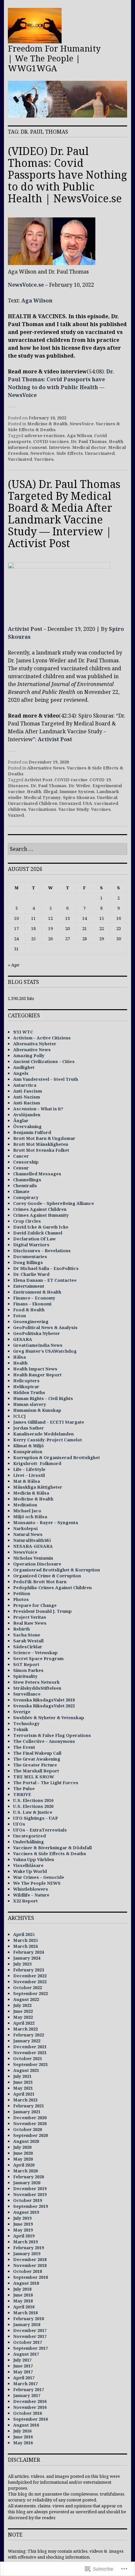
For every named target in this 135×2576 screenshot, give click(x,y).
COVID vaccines (51, 441)
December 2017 (30, 2330)
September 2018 (30, 2277)
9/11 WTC (23, 1032)
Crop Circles (27, 1221)
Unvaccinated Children (33, 803)
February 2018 (29, 2319)
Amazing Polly (29, 1055)
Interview (59, 447)
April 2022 (24, 2023)
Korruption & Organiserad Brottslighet (57, 1457)
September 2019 (30, 2206)
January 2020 (27, 2183)
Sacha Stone (27, 1635)
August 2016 (26, 2425)
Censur (21, 1168)
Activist (49, 739)
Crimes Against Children (40, 1209)
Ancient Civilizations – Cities (44, 1061)
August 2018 (26, 2283)
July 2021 (22, 2076)
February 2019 (29, 2248)
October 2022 (28, 1988)
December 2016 (30, 2401)
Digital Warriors (31, 1245)
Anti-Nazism (27, 1097)
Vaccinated (20, 459)
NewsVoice (82, 424)
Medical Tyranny (42, 797)
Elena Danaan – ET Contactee (45, 1280)
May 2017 (23, 2372)
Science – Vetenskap (35, 1653)
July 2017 (22, 2360)
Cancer (21, 1156)
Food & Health (29, 1310)
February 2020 (29, 2177)
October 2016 (28, 2413)
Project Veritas (30, 1617)
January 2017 (27, 2395)
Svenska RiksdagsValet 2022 (44, 1706)
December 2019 (30, 2188)
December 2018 (30, 2259)
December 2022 (30, 1976)
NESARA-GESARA (33, 1546)
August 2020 (26, 2141)
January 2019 (27, 2254)
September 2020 (30, 2135)
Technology (26, 1723)
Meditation (25, 1505)
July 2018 (22, 2289)
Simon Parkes (28, 1670)
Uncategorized (29, 1836)
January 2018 (27, 2324)
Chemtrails (25, 1186)
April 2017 (24, 2378)
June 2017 (23, 2366)
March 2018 (25, 2313)
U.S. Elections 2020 (33, 1806)
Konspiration (28, 1452)
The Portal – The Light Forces (46, 1783)
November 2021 (30, 2053)
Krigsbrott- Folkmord (37, 1463)
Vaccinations (42, 809)
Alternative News (46, 768)
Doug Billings (28, 1262)
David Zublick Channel (38, 1233)
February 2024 (29, 1952)
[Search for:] (67, 849)
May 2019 (23, 2230)
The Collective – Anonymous (44, 1741)
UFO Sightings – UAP (36, 1818)
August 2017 (26, 2354)
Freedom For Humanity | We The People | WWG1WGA (54, 58)
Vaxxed (16, 815)
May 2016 (23, 2443)
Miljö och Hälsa (30, 1517)
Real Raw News (30, 1623)
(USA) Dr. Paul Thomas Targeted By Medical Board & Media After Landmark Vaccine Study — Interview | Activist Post (64, 513)
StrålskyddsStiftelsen (37, 1688)
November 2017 (30, 2336)
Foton (19, 1316)
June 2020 (23, 2153)
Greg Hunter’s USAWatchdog (45, 1351)
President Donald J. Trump (42, 1611)
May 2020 (23, 2159)
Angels (21, 1073)
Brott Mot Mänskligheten (41, 1144)
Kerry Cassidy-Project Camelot (48, 1440)
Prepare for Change (35, 1605)
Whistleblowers (31, 1889)
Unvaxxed (70, 803)
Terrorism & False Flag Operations (52, 1735)
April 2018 (24, 2307)
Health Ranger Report (37, 1375)
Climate (21, 1191)
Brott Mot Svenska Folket (41, 1150)
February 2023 (29, 1970)
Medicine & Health (47, 424)
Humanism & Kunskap (37, 1410)
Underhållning (29, 1842)
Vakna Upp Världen (34, 1859)
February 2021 (29, 2106)
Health (116, 441)
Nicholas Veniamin (33, 1558)
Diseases (18, 786)
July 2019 (22, 2218)
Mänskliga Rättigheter (38, 1487)
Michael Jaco (27, 1511)
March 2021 (25, 2100)
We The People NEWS (37, 1883)
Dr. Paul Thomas (89, 441)
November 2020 (30, 2123)
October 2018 (28, 2271)
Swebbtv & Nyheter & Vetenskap (49, 1718)
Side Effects (70, 453)
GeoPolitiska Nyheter (37, 1333)
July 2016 (22, 2431)
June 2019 (23, 2224)
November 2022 (30, 1982)
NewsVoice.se (26, 285)
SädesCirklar (28, 1647)
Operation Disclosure (37, 1564)
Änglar (21, 1121)
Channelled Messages (37, 1174)
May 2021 (23, 2088)
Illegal (50, 791)
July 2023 (22, 1964)
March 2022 (25, 2029)
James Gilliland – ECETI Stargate (49, 1422)
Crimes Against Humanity (41, 1215)
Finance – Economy (34, 1298)
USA (87, 803)
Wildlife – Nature (31, 1895)
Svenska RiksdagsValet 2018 (44, 1700)
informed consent (27, 447)
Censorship (26, 1162)
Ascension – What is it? (38, 1109)
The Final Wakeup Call (37, 1753)
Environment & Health (37, 1292)
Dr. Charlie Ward (31, 1274)
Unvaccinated (100, 453)
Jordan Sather (29, 1428)
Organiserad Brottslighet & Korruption (57, 1570)
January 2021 (27, 2112)
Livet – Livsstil (29, 1475)
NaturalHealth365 (32, 1540)
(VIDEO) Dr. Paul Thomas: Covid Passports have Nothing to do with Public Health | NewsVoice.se (67, 175)
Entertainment (29, 1286)
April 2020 (24, 2165)
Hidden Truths (29, 1392)
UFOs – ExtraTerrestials (40, 1830)
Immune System (77, 791)
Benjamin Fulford (32, 1132)
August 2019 (26, 2212)
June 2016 (23, 2437)
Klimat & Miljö (29, 1446)
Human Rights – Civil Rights (43, 1398)
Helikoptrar (26, 1387)
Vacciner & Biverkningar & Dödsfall (52, 1848)
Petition (22, 1593)
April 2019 (24, 2236)
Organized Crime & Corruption (47, 1576)
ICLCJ (19, 1416)
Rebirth (21, 1629)
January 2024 (27, 1958)
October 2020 (28, 2129)
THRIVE (22, 1794)
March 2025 (25, 1940)
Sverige (22, 1712)
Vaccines (44, 459)
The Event (24, 1747)
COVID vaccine (71, 780)
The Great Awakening (37, 1759)
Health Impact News (35, 1369)
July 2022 (22, 2005)
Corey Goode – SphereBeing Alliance (54, 1203)
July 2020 (22, 2147)
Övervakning (27, 1126)
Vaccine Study (74, 809)
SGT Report (26, 1664)
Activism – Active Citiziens (42, 1038)
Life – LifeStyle (29, 1469)
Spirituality (25, 1676)
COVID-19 (100, 780)
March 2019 (25, 2242)
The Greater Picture (35, 1765)
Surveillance (27, 1694)
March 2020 (25, 2171)
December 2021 (30, 2047)
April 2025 (24, 1934)
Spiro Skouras (79, 797)
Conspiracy (26, 1197)
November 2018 (30, 2265)
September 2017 (30, 2348)
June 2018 (23, 2295)
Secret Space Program (38, 1658)
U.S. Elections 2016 (33, 1800)
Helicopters (26, 1381)
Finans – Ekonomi (32, 1304)
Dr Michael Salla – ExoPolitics (46, 1268)
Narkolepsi (25, 1528)
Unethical (107, 797)
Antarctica (25, 1085)
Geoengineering (31, 1321)
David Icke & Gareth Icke (41, 1227)
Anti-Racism (27, 1103)
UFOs (19, 1824)
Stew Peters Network (36, 1682)
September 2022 (30, 1993)
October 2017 (28, 2342)
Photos (21, 1599)
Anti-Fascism (28, 1091)
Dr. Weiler (79, 786)
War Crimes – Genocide (39, 1877)
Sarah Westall (28, 1641)
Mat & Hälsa (27, 1481)
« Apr (14, 965)
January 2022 (27, 2041)
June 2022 (23, 2011)
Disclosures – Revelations (42, 1251)
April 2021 (24, 2094)
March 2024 (25, 1946)
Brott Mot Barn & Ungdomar (44, 1138)
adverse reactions (45, 435)
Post (66, 739)
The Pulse (24, 1788)
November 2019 (30, 2194)
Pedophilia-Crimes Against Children (52, 1588)
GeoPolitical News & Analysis (45, 1327)
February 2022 (29, 2035)
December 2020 (30, 2118)
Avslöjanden (27, 1115)
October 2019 (28, 2200)
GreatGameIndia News (38, 1345)
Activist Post (25, 629)
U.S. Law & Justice (33, 1812)
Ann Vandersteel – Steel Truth (46, 1079)
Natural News (28, 1534)
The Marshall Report (36, 1771)
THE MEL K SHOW (34, 1777)
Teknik (21, 1729)
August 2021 (26, 2070)
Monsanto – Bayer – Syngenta (46, 1522)
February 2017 (29, 2389)
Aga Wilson (37, 300)
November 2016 (30, 2407)
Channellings (27, 1180)
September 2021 (30, 2064)
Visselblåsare (28, 1865)
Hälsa (19, 1357)
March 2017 (25, 2384)
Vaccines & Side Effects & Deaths (50, 1854)
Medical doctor (89, 447)
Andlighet (24, 1067)
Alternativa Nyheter (35, 1044)
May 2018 (23, 2301)
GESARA (23, 1339)
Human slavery (30, 1404)
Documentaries (30, 1256)
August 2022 (26, 1999)
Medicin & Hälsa (31, 1493)
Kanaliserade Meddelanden (43, 1434)
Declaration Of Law (34, 1239)
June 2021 (23, 2082)
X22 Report (25, 1901)
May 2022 (23, 2017)
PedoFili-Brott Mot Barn (40, 1582)
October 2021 (28, 2058)
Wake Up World (30, 1871)
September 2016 (30, 2419)
